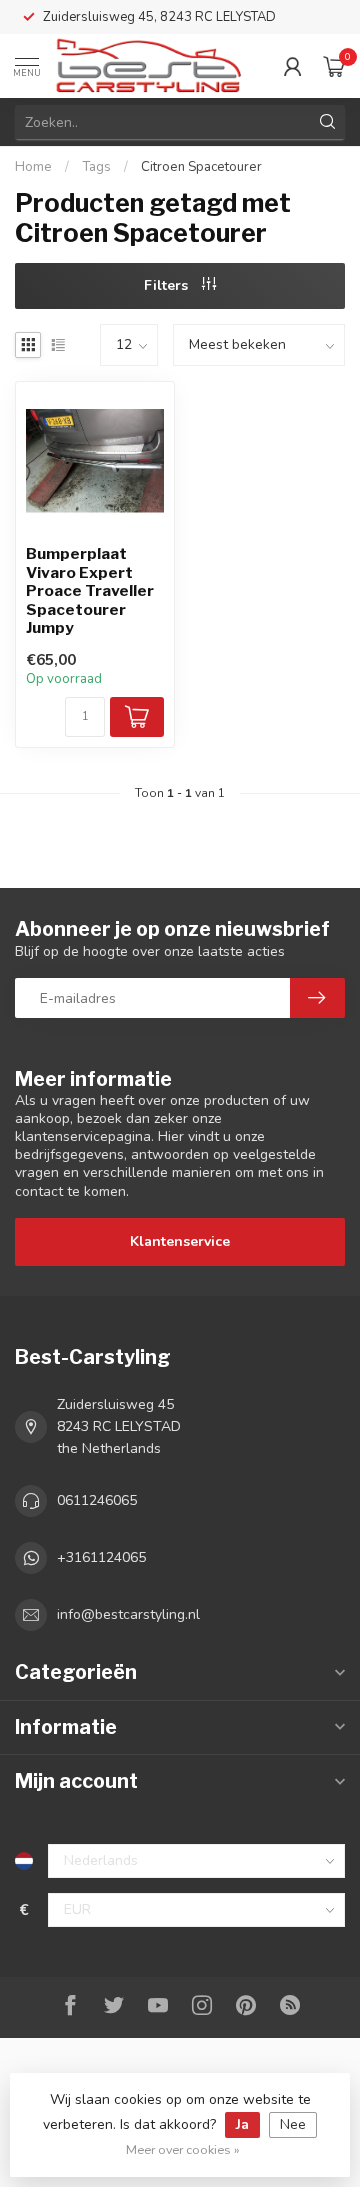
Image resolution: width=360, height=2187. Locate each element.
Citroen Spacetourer (201, 167)
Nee (293, 2124)
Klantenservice (180, 1241)
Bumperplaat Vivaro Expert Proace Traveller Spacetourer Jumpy (90, 591)
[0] (334, 66)
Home (33, 167)
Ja (242, 2124)
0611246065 (97, 1500)
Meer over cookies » (183, 2149)
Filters (168, 285)
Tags (96, 167)
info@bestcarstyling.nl (128, 1614)
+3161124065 (101, 1557)
